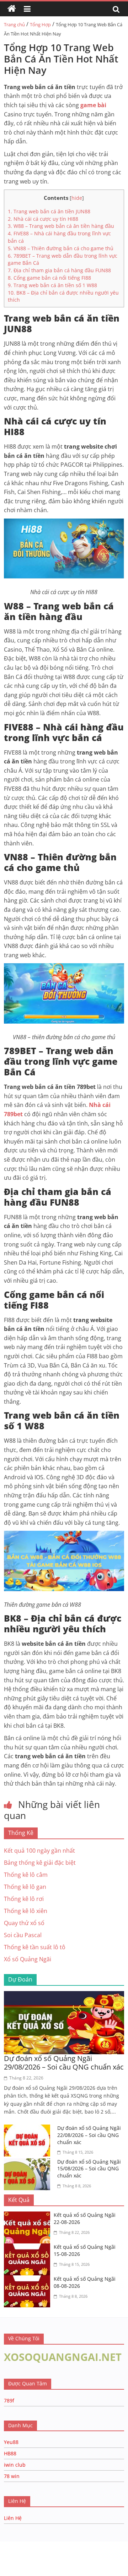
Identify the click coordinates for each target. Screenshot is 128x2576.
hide (77, 198)
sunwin (86, 2562)
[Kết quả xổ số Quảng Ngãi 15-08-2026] (29, 2248)
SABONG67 (15, 2553)
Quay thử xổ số (24, 1923)
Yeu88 (11, 2442)
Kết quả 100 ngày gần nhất (39, 1851)
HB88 (10, 2453)
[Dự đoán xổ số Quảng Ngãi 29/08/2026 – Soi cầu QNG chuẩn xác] (64, 1995)
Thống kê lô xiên (26, 1911)
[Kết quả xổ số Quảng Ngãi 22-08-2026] (29, 2216)
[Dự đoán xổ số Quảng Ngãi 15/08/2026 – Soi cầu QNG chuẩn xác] (29, 2163)
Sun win (45, 2553)
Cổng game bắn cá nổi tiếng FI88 (49, 278)
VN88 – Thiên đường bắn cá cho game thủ (61, 248)
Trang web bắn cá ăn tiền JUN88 (49, 211)
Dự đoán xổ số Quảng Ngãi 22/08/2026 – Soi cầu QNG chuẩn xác (89, 2135)
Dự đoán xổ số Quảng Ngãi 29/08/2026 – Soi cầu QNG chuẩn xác (64, 2063)
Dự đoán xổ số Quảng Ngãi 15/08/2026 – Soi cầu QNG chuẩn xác (89, 2169)
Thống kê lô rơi (24, 1899)
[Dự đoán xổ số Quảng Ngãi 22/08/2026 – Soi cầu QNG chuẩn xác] (29, 2129)
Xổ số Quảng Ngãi (28, 1959)
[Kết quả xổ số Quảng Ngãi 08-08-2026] (29, 2280)
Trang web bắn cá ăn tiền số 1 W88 (52, 285)
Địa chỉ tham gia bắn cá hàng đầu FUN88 (59, 270)
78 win (12, 2476)
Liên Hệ (13, 2518)
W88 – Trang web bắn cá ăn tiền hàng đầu (61, 226)
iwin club (15, 2465)
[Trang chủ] (12, 9)
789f (9, 2400)
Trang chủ (14, 24)
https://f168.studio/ (68, 2545)
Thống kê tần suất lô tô (35, 1947)
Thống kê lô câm (26, 1875)
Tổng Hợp (40, 24)
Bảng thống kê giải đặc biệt (40, 1863)
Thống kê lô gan (25, 1887)
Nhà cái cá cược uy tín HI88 (43, 219)
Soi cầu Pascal (23, 1935)
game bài (93, 105)
